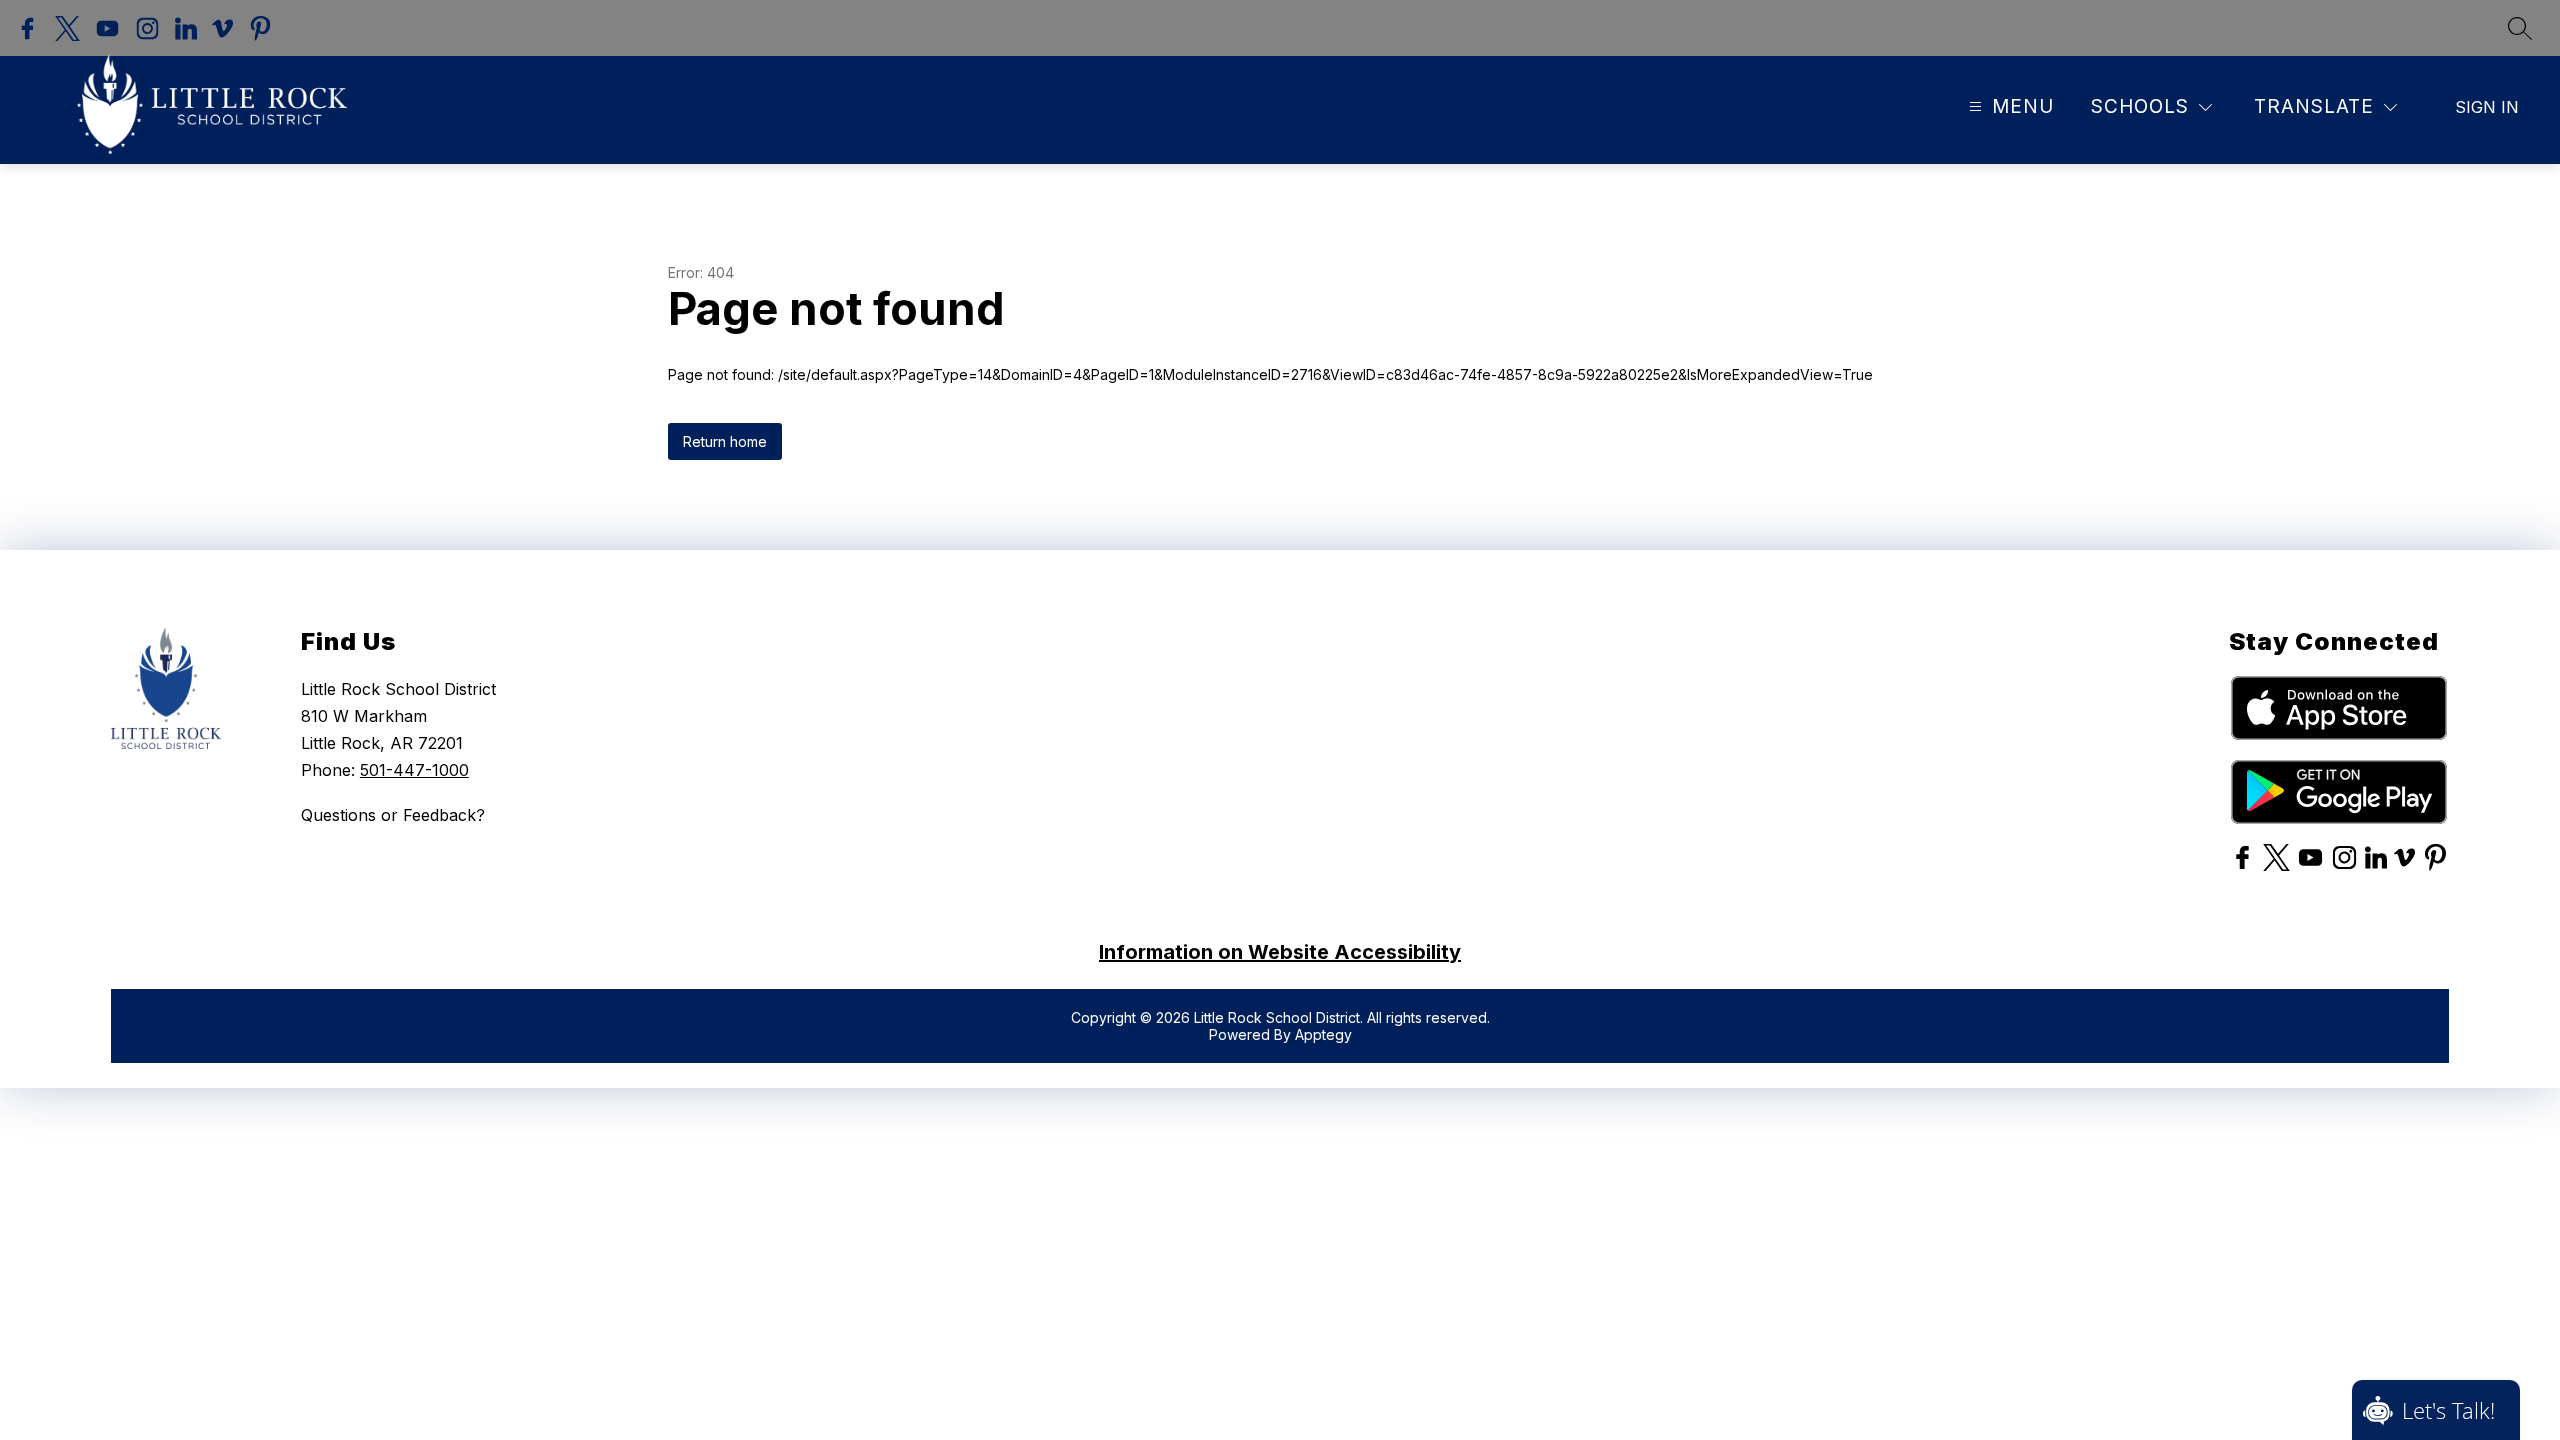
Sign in (2487, 107)
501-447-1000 (414, 770)
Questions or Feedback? (393, 815)
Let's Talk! (2448, 1410)
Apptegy (1323, 1034)
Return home (725, 441)
